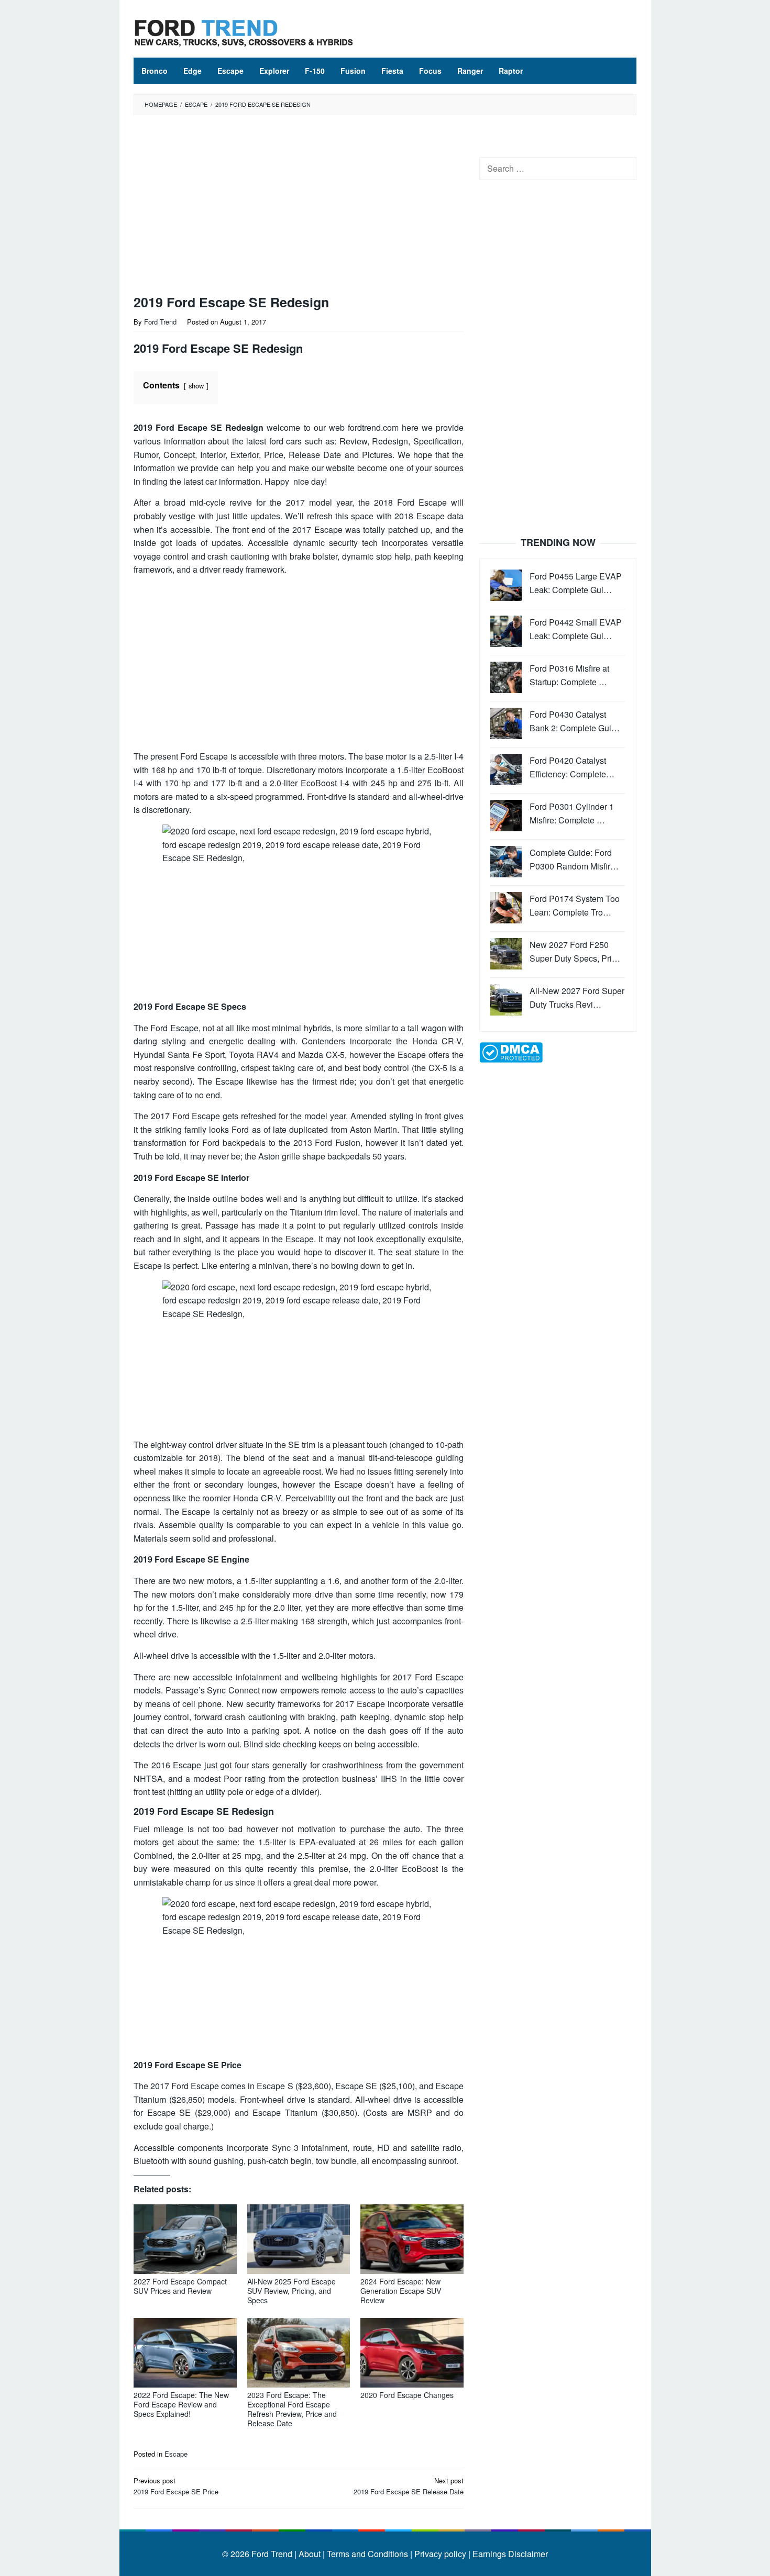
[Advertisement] (299, 207)
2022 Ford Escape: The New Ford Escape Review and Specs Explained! (181, 2404)
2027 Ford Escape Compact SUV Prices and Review (180, 2286)
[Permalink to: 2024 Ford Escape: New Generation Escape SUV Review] (412, 2239)
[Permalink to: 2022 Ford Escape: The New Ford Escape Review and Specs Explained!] (185, 2353)
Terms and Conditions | (368, 2554)
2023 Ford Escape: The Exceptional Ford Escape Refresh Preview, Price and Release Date (292, 2409)
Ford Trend (272, 2554)
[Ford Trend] (244, 32)
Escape (176, 2454)
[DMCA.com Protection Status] (511, 1051)
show (196, 386)
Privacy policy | (441, 2554)
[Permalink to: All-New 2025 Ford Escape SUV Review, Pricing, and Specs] (299, 2239)
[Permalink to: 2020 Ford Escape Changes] (412, 2353)
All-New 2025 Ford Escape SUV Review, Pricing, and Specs (291, 2291)
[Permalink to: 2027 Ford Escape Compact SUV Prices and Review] (185, 2239)
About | (312, 2554)
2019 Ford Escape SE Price (176, 2486)
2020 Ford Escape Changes (407, 2395)
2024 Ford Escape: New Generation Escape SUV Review (401, 2291)
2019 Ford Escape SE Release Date (409, 2486)
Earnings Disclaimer (509, 2554)
